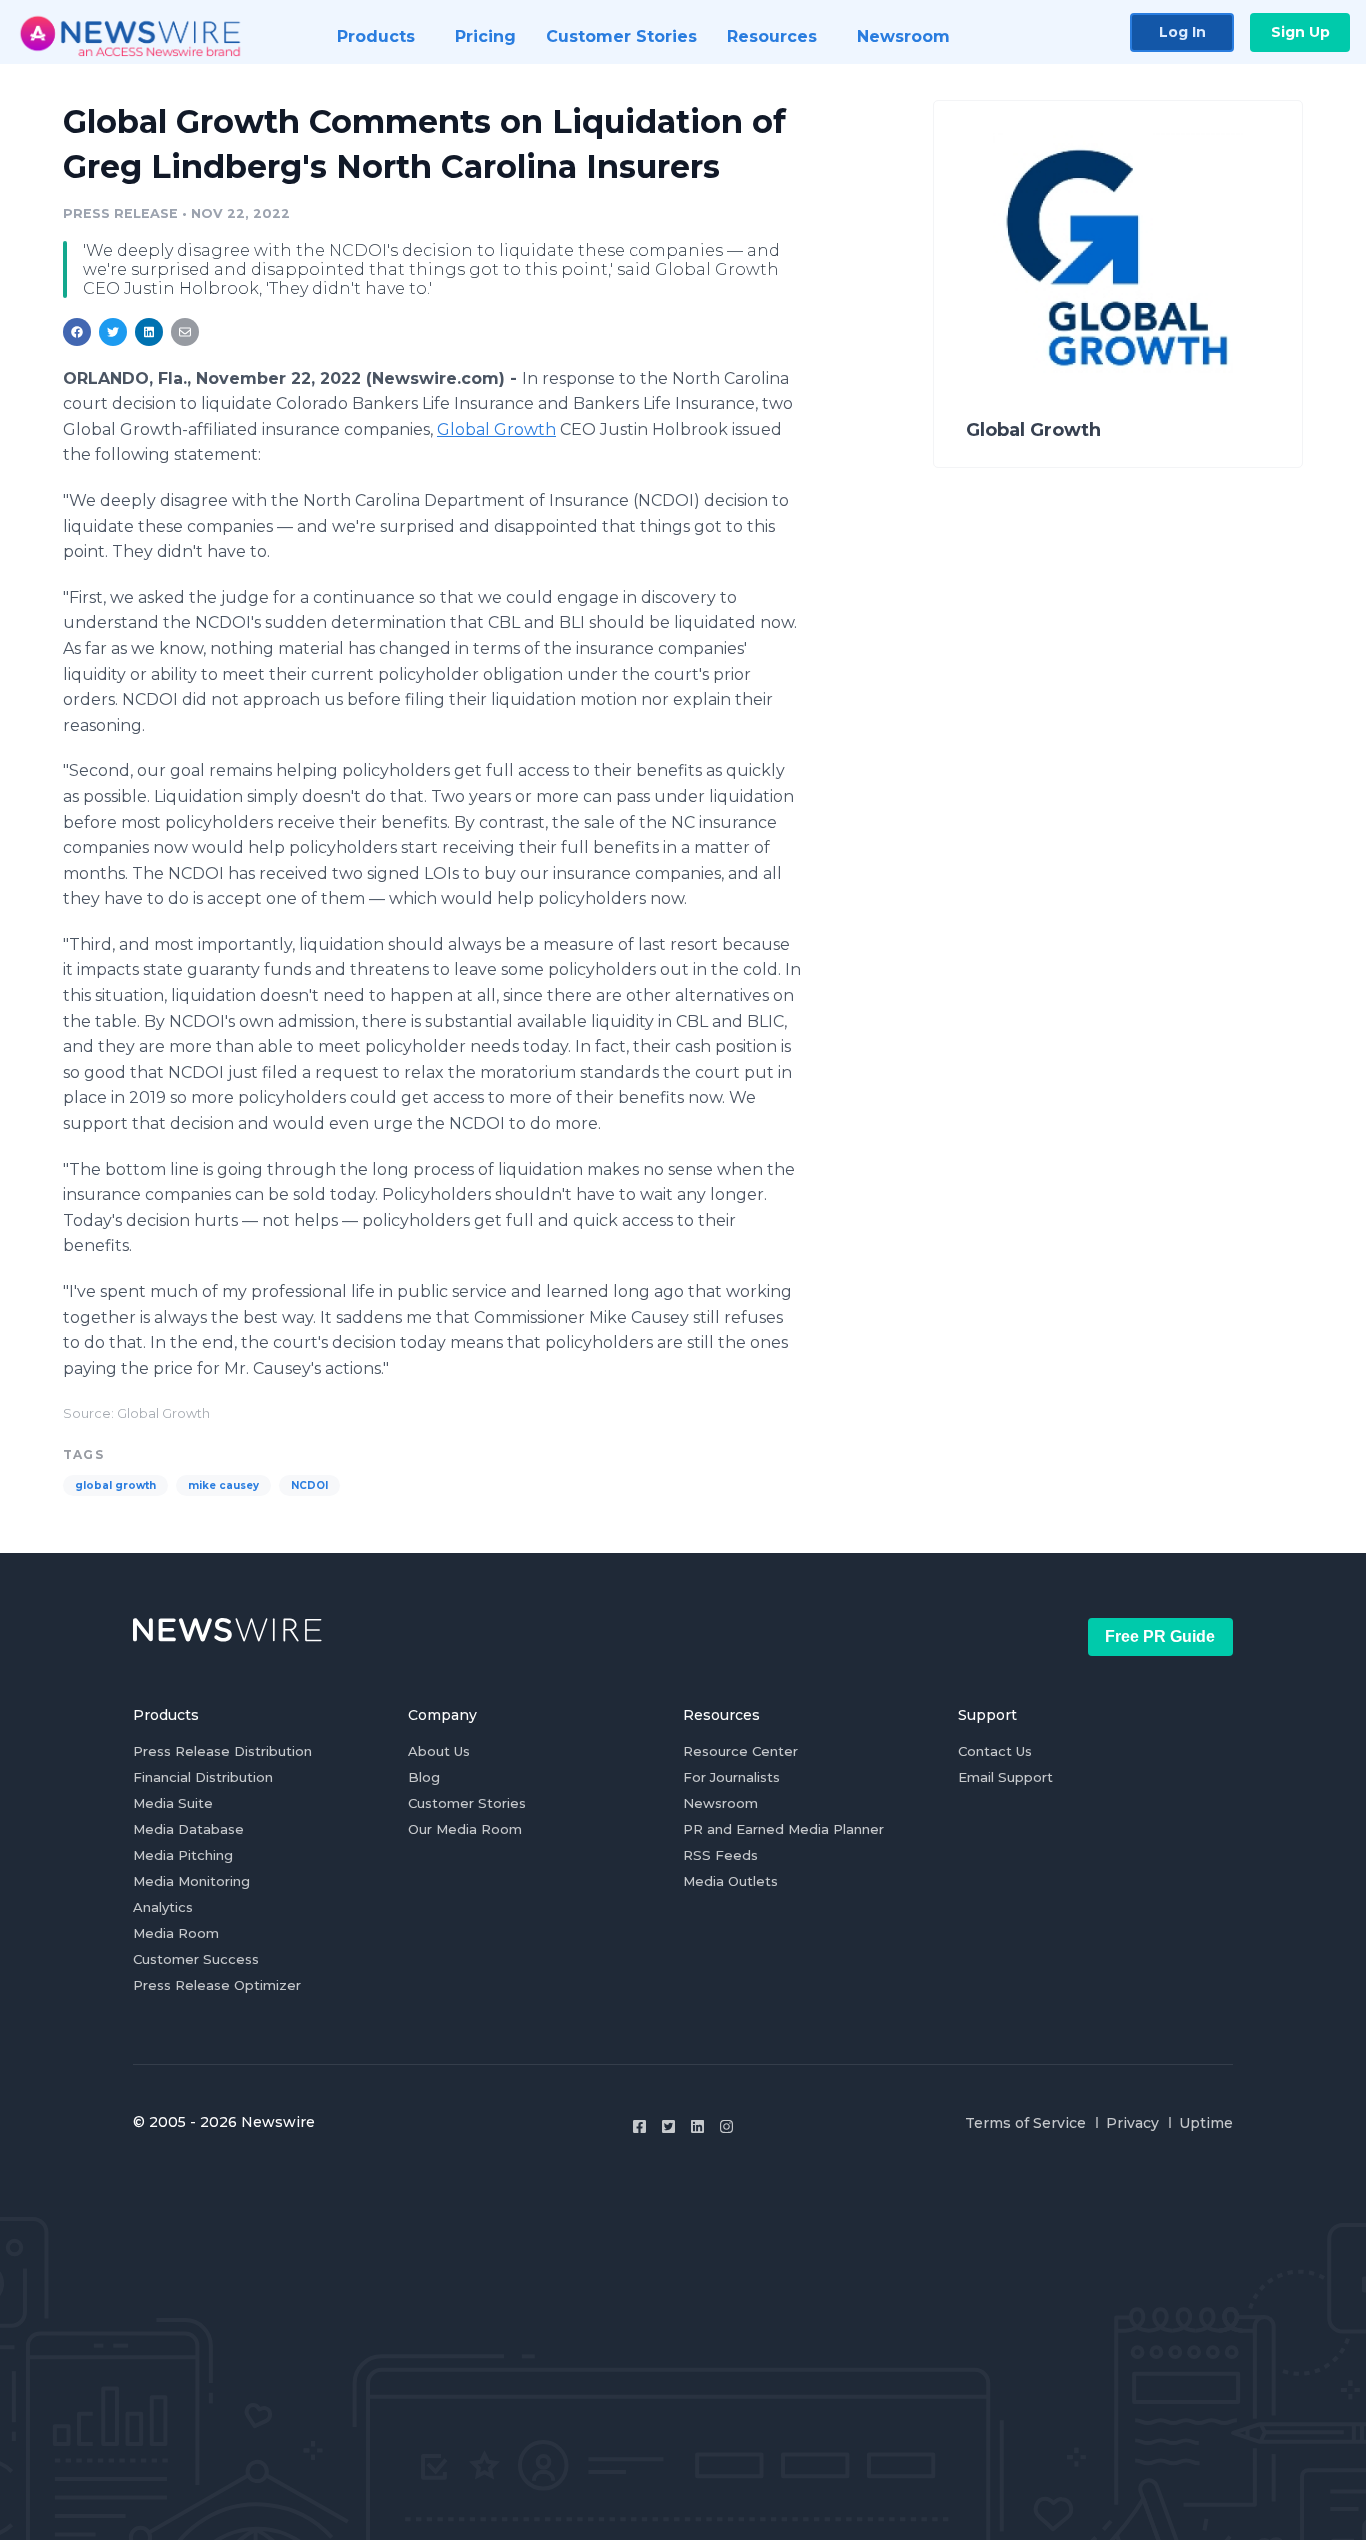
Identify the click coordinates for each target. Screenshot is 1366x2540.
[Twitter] (668, 2126)
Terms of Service (1025, 2123)
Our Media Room (465, 1829)
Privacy (1132, 2123)
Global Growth (496, 429)
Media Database (188, 1829)
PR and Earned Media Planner (783, 1829)
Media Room (176, 1933)
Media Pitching (183, 1855)
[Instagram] (726, 2126)
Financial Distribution (203, 1777)
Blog (424, 1777)
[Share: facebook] (77, 332)
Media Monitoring (191, 1881)
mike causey (223, 1485)
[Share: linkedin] (149, 332)
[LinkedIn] (697, 2126)
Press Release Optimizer (217, 1985)
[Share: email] (185, 332)
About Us (439, 1751)
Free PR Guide (1160, 1636)
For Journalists (731, 1777)
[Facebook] (639, 2126)
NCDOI (309, 1485)
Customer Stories (467, 1803)
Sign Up (1300, 32)
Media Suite (173, 1803)
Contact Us (995, 1751)
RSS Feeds (720, 1855)
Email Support (1005, 1777)
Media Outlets (730, 1881)
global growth (115, 1485)
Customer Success (196, 1959)
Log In (1182, 32)
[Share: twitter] (113, 332)
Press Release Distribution (222, 1751)
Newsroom (720, 1803)
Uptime (1206, 2123)
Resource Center (740, 1751)
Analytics (163, 1907)
